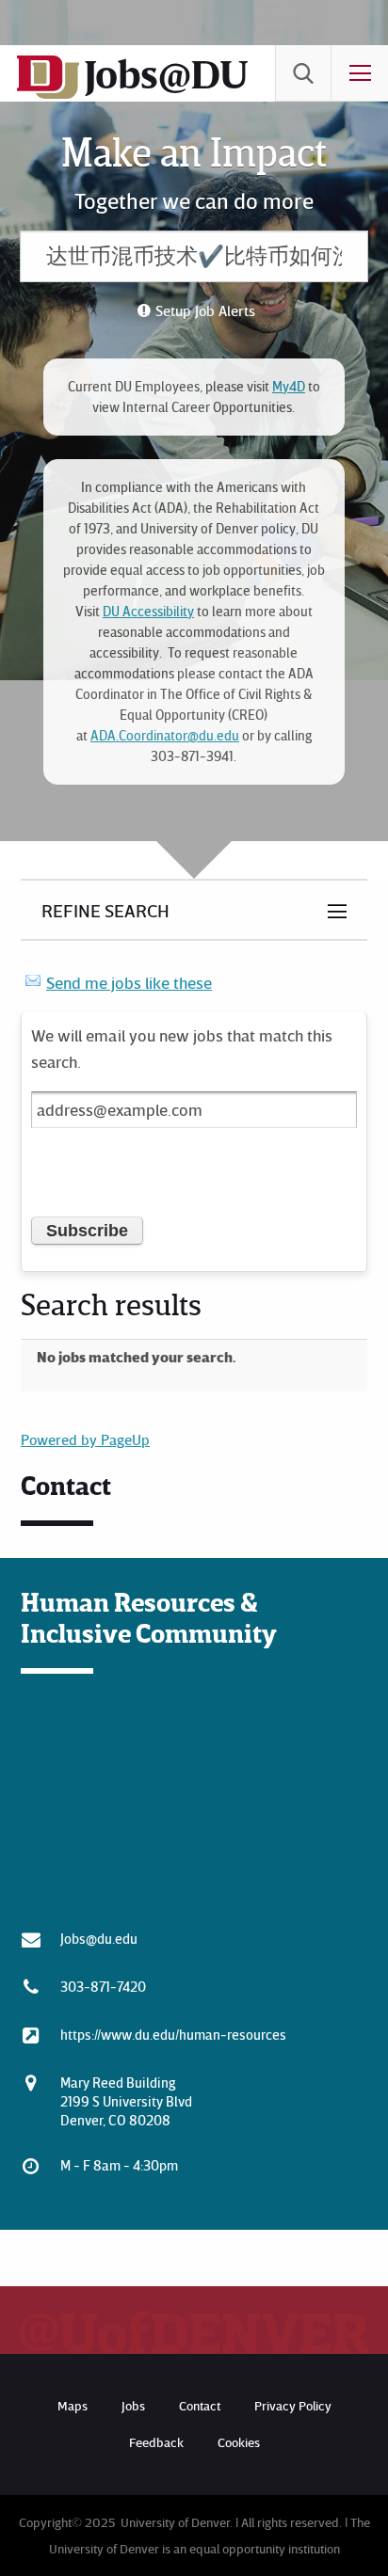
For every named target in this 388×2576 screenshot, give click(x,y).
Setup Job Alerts (205, 310)
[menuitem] (303, 73)
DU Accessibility (148, 611)
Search (303, 73)
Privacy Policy (293, 2405)
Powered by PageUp (85, 1439)
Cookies (239, 2442)
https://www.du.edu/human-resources (173, 2034)
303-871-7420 (103, 1986)
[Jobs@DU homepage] (48, 95)
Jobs (133, 2405)
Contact (200, 2405)
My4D (289, 386)
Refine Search (105, 910)
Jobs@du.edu (99, 1938)
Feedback (156, 2442)
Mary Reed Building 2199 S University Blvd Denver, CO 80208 (126, 2101)
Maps (73, 2405)
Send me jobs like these (129, 982)
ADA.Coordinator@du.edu (165, 735)
